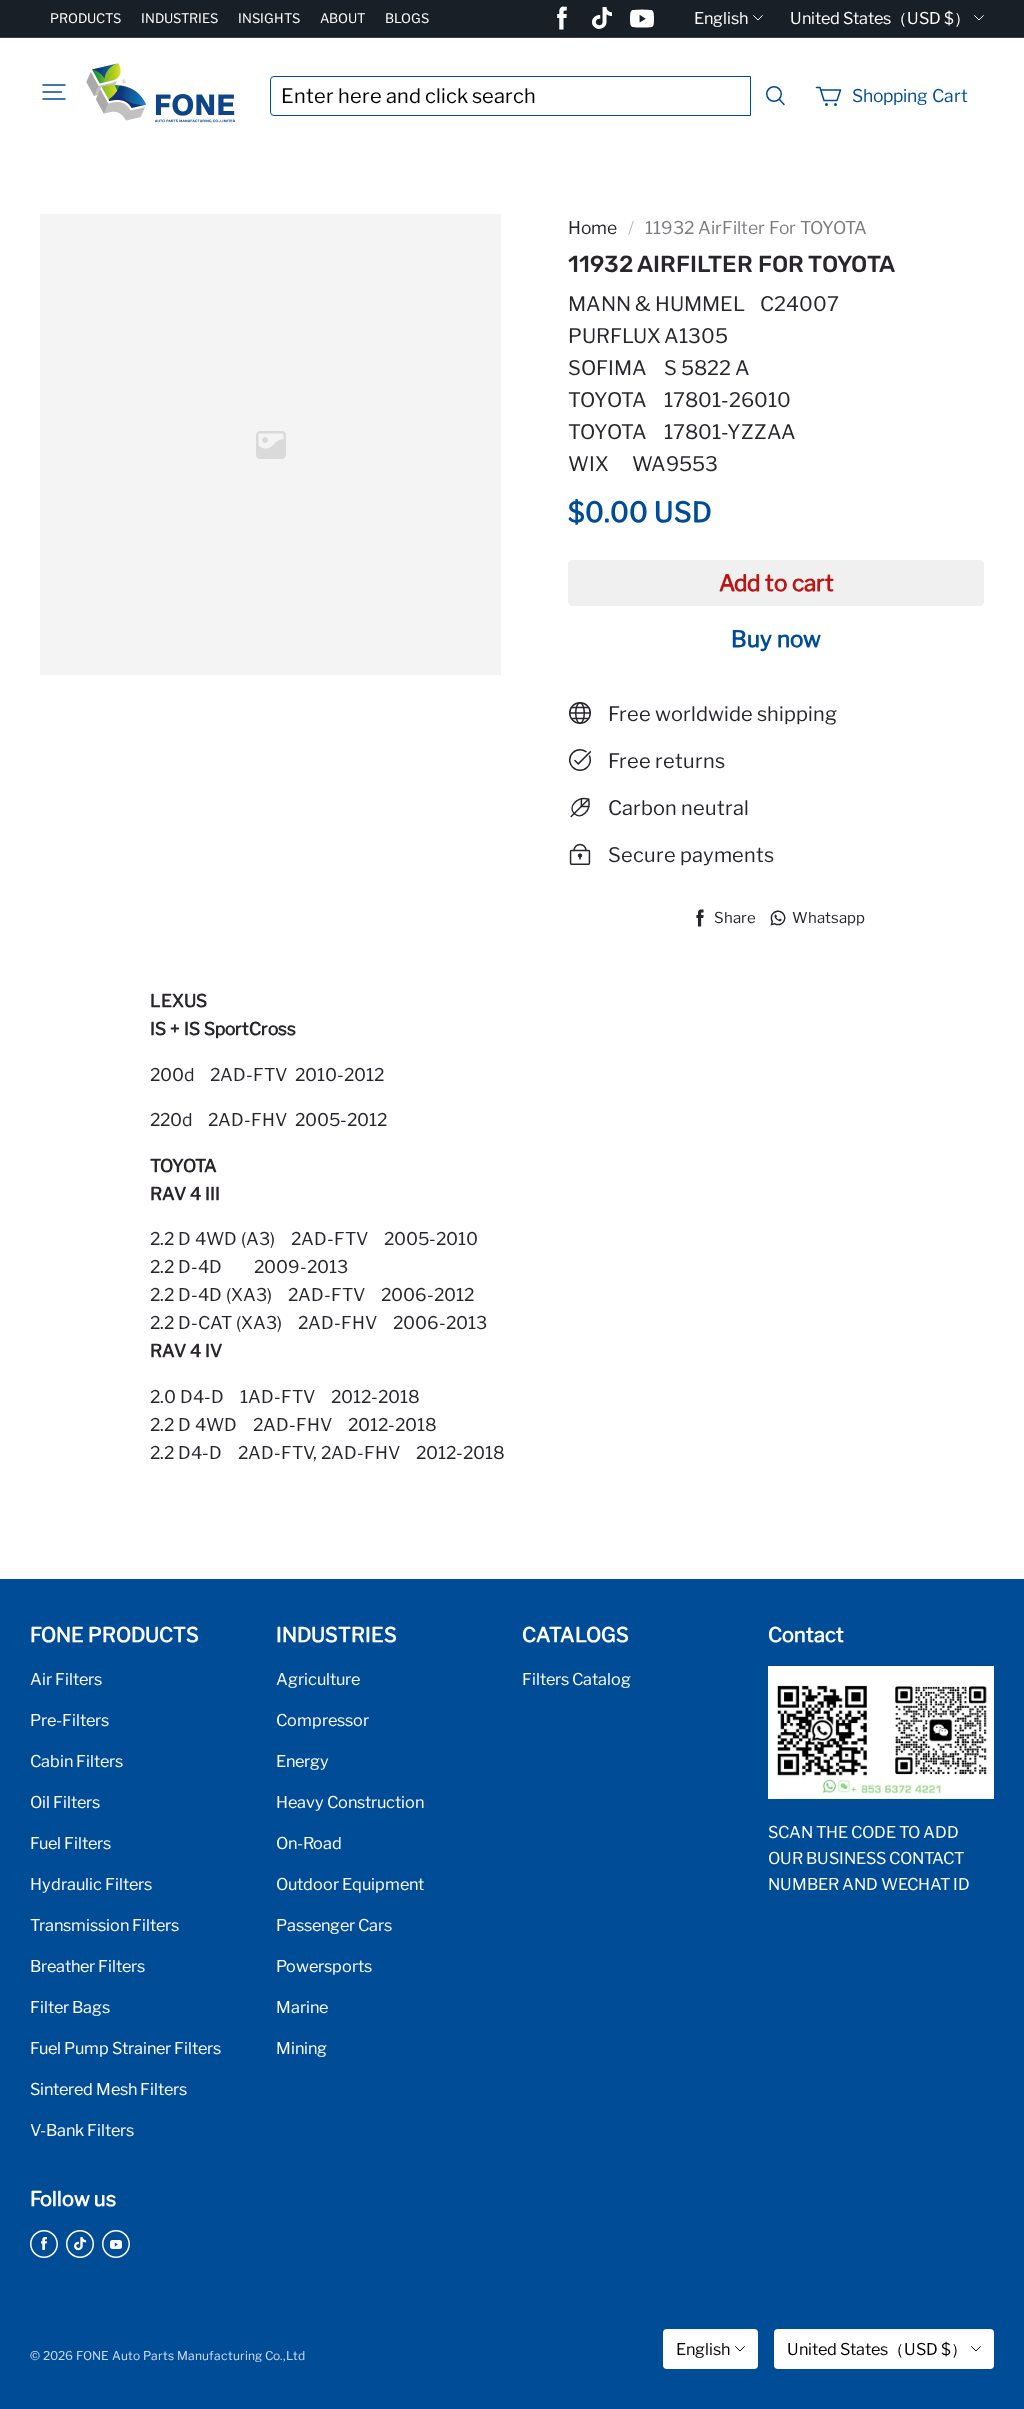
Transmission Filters (104, 1925)
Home (592, 227)
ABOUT (342, 18)
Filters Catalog (576, 1679)
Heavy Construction (350, 1802)
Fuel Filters (70, 1843)
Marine (302, 2007)
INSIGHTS (269, 18)
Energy (302, 1761)
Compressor (322, 1720)
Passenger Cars (334, 1925)
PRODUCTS (85, 18)
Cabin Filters (76, 1761)
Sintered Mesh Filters (108, 2089)
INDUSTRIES (179, 18)
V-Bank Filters (82, 2130)
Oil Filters (65, 1802)
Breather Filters (87, 1966)
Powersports (324, 1966)
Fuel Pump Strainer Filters (125, 2048)
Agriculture (318, 1679)
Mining (301, 2048)
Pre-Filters (69, 1720)
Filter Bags (70, 2007)
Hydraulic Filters (91, 1884)
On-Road (309, 1843)
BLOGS (407, 18)
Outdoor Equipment (350, 1884)
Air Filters (66, 1679)
